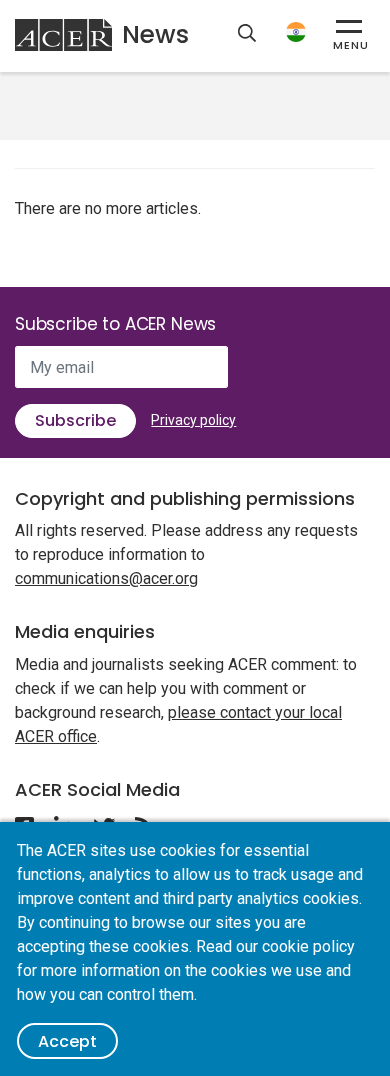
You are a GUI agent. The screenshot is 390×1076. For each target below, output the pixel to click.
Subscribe (75, 420)
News (155, 34)
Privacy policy (193, 420)
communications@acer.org (106, 578)
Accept (67, 1041)
